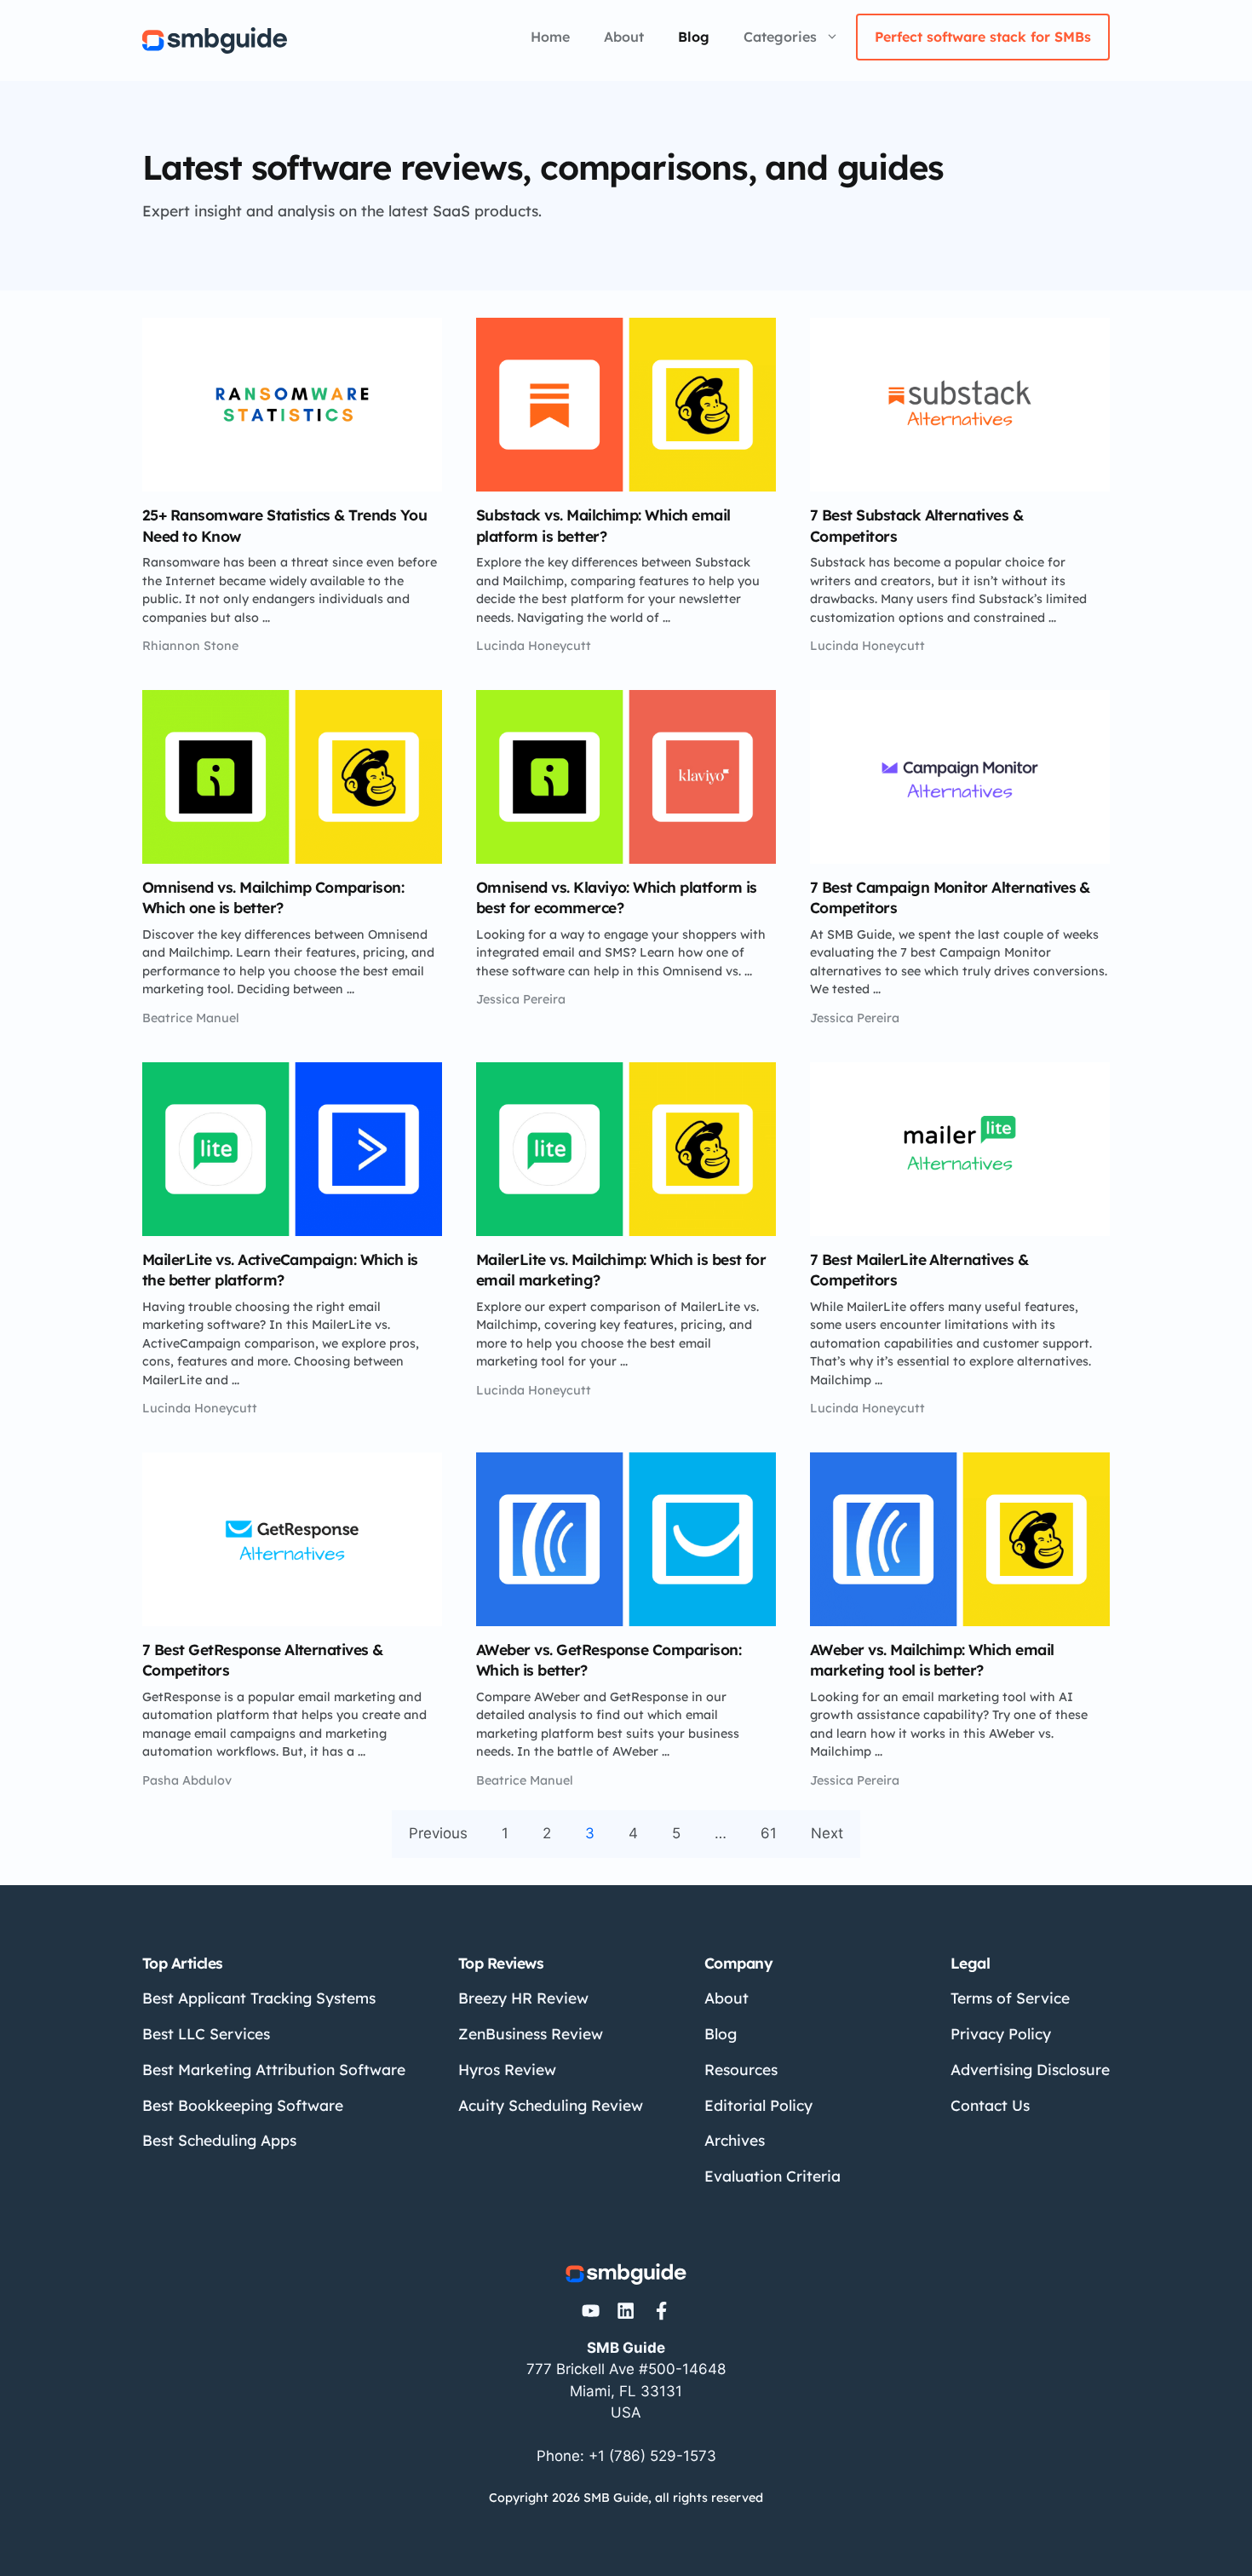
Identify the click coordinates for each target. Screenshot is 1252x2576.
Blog (694, 37)
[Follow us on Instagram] (591, 2311)
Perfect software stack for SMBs (983, 37)
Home (550, 37)
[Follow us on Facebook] (661, 2311)
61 (769, 1833)
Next (827, 1833)
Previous (438, 1833)
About (624, 37)
